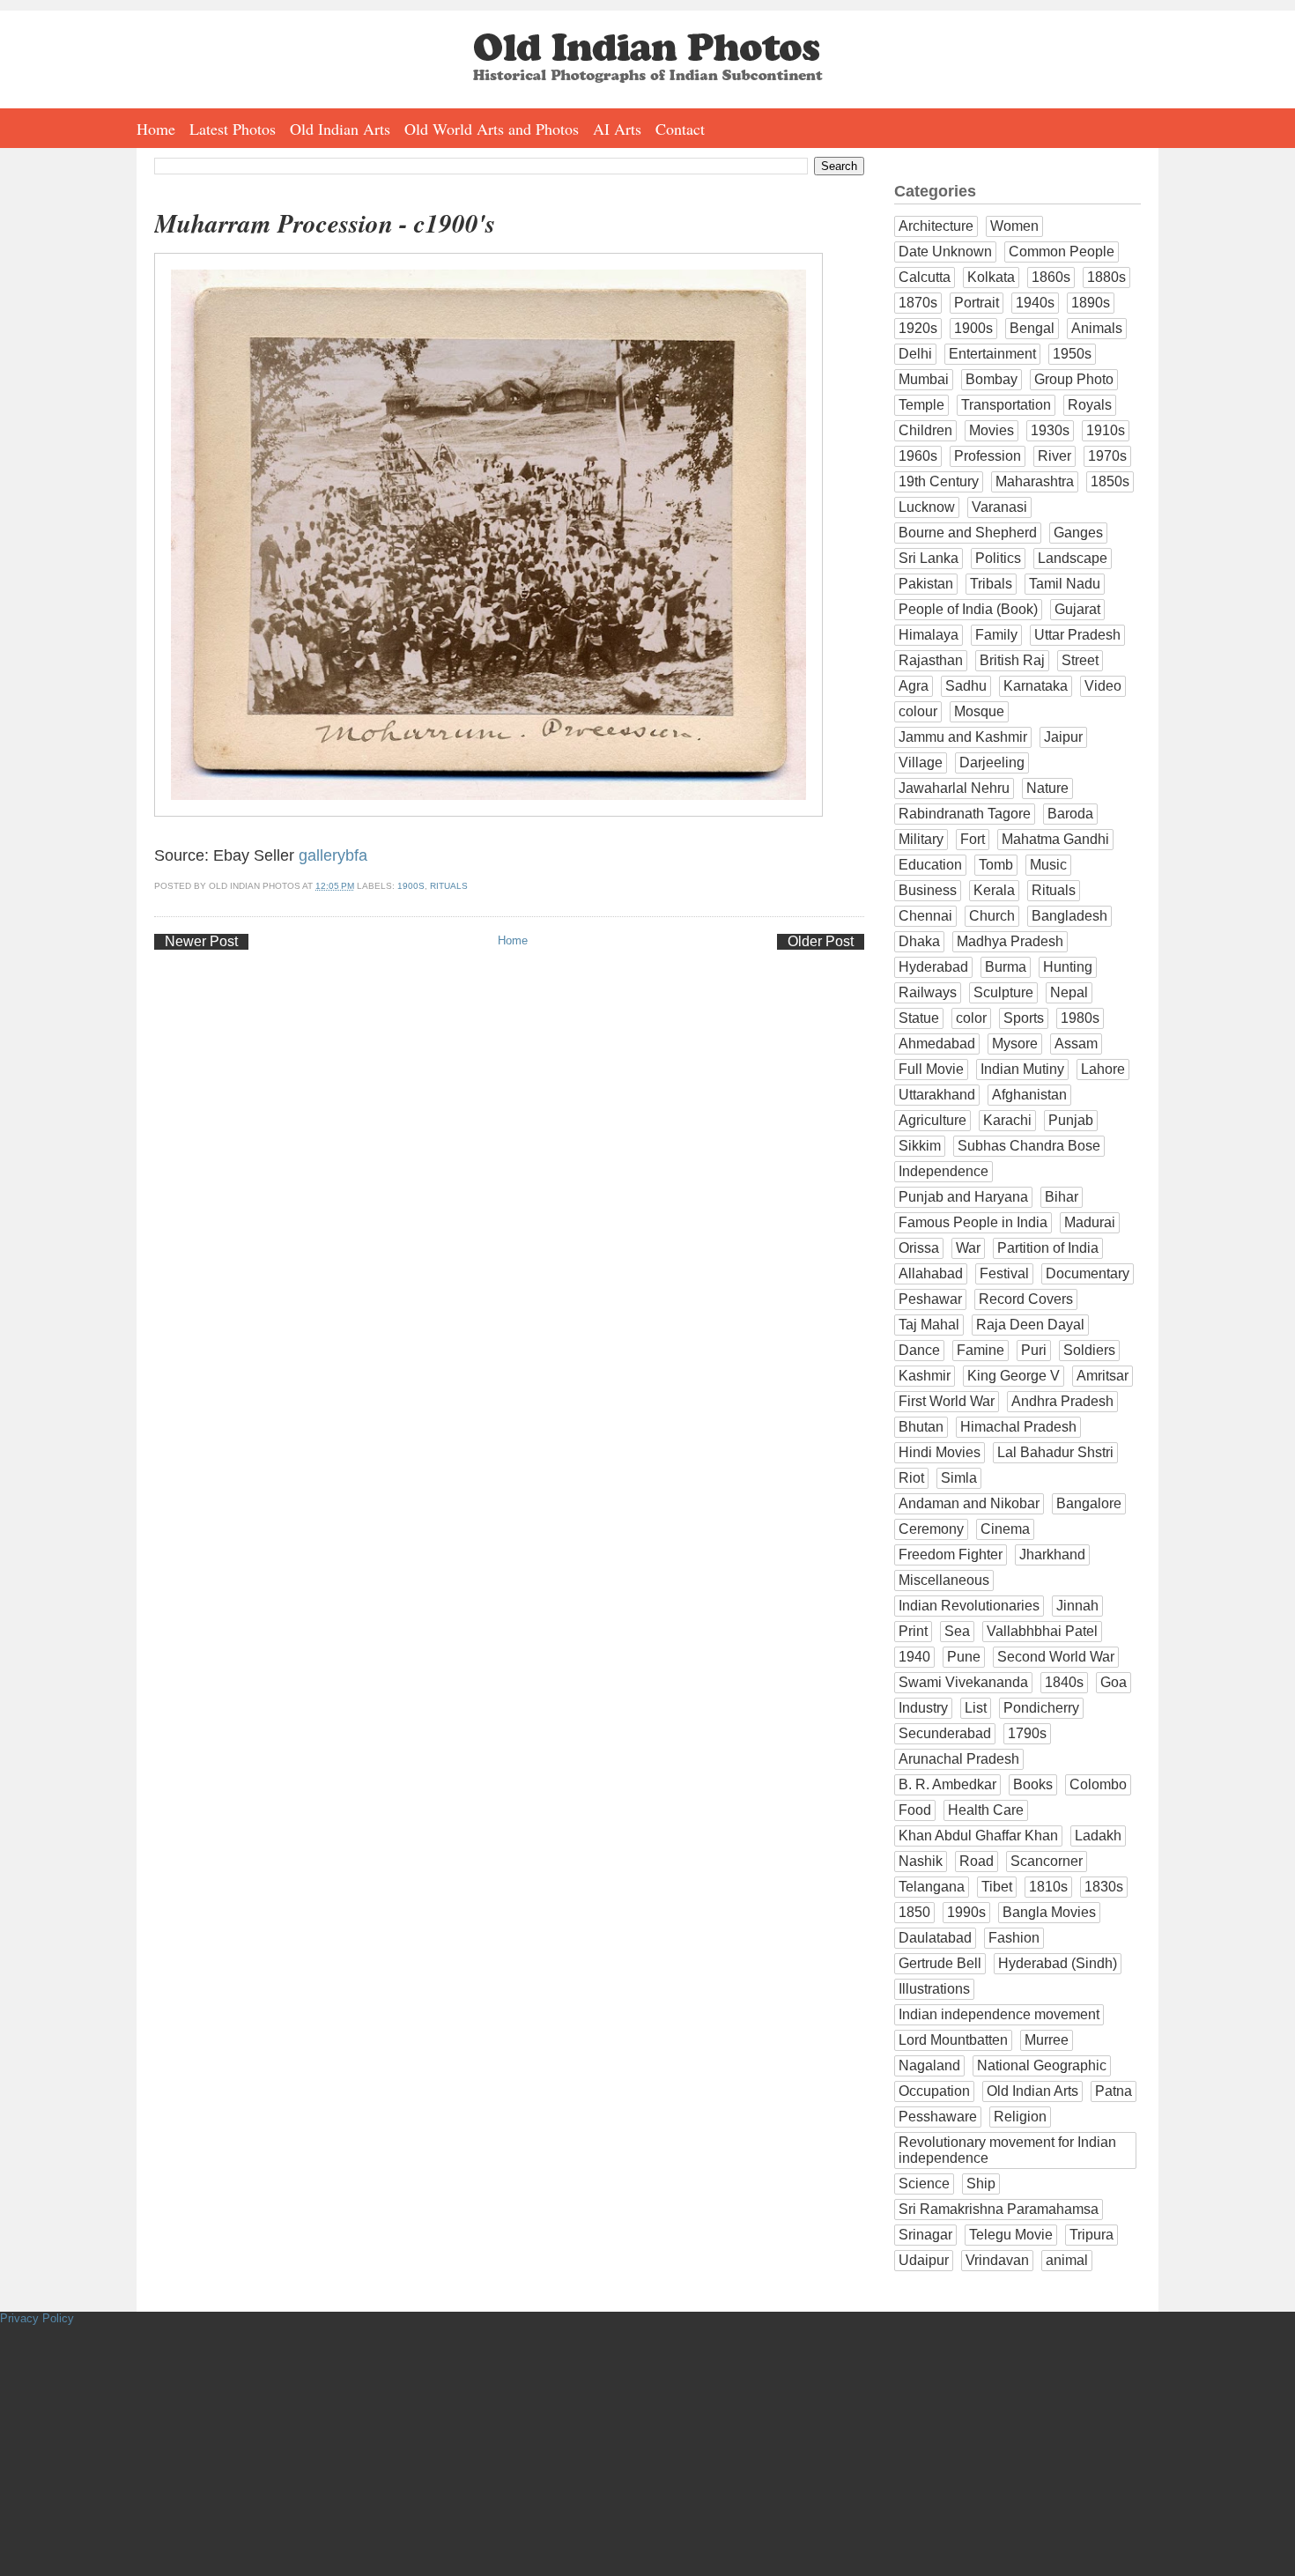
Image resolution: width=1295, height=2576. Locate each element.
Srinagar (925, 2235)
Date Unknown (945, 252)
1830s (1104, 1887)
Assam (1076, 1044)
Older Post (821, 941)
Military (921, 839)
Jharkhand (1052, 1554)
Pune (964, 1657)
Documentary (1088, 1273)
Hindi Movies (940, 1452)
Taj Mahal (929, 1325)
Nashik (921, 1861)
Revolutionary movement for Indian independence (1007, 2150)
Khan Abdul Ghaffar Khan (978, 1836)
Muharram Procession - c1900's (325, 223)
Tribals (991, 584)
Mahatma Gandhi (1055, 839)
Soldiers (1089, 1350)
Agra (914, 686)
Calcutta (925, 277)
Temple (921, 405)
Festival (1004, 1273)
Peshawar (930, 1299)
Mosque (979, 711)
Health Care (986, 1810)
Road (977, 1861)
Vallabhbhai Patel (1042, 1631)
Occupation (934, 2091)
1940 (914, 1657)
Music (1048, 865)
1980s (1080, 1018)
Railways (928, 992)
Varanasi (999, 507)
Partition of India (1048, 1248)
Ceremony (931, 1529)
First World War (947, 1401)
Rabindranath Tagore (965, 814)
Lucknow (927, 507)
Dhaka (919, 941)
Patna (1114, 2091)
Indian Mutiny (1022, 1069)
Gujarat (1077, 609)
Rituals (449, 886)
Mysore (1015, 1044)
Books (1033, 1784)
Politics (998, 558)
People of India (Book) (968, 609)
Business (928, 890)
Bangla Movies (1049, 1912)
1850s (1110, 481)
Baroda (1070, 814)
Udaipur (924, 2260)
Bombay (992, 379)
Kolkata (991, 277)
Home (156, 129)
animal (1067, 2260)
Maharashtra (1035, 481)
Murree (1047, 2040)
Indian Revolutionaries (969, 1606)
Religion (1020, 2117)
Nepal (1069, 992)
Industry (923, 1708)
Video (1103, 686)
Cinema (1005, 1529)
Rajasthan (931, 660)
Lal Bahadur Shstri (1055, 1452)
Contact (680, 129)
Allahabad (931, 1273)
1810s (1048, 1887)
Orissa (919, 1248)
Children (925, 430)
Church (992, 916)
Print (913, 1631)
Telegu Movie (1011, 2235)
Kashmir (925, 1376)
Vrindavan (997, 2260)
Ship (981, 2184)
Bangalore (1089, 1503)
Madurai (1090, 1222)
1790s (1027, 1733)
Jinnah (1077, 1606)
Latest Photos (233, 129)
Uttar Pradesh (1077, 635)
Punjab (1071, 1120)
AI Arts (617, 129)
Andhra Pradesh (1062, 1401)
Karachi (1007, 1120)
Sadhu (966, 686)
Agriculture (932, 1120)
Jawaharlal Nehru (954, 788)
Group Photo (1074, 379)
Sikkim (920, 1146)
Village (921, 762)
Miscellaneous (944, 1580)
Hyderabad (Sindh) (1058, 1963)
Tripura (1091, 2235)
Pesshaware (938, 2117)
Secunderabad (945, 1733)
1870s (918, 303)
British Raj (1012, 660)
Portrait (977, 303)
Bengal (1032, 328)
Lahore (1103, 1069)
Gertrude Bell (940, 1963)
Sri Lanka (929, 558)
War (968, 1248)
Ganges (1078, 533)
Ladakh (1098, 1836)
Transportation (1006, 405)
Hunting (1068, 967)
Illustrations (934, 1989)
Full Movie (931, 1069)
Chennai (925, 916)
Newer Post (201, 941)
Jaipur (1063, 737)
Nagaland (929, 2065)
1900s (411, 886)
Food (915, 1810)
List (976, 1708)
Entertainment (992, 354)
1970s (1107, 456)
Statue (919, 1018)
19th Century (939, 481)
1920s (918, 328)
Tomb (996, 865)
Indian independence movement (999, 2014)
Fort (973, 839)
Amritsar (1103, 1376)
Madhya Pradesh (1010, 941)
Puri (1034, 1350)
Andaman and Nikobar (969, 1503)
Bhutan (921, 1427)
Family (996, 635)
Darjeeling (992, 762)
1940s (1035, 303)
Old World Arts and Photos (492, 129)
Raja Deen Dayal (1030, 1325)
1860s (1051, 277)
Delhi (915, 354)
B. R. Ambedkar (947, 1784)
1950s (1072, 354)
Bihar (1062, 1197)
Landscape (1073, 558)
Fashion (1014, 1938)
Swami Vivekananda (963, 1682)
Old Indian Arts (340, 129)
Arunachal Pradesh (959, 1759)
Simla (959, 1478)
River (1054, 456)
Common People (1062, 252)
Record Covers (1026, 1299)
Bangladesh (1069, 916)
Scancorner (1047, 1861)
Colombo (1098, 1784)
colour (918, 711)
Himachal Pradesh (1018, 1427)
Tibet (997, 1887)
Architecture (936, 226)
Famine (980, 1350)
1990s (966, 1912)
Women (1014, 226)
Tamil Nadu (1065, 584)
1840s (1064, 1682)
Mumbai (924, 379)
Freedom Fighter (951, 1554)
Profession (988, 456)
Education (930, 865)
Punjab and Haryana (963, 1197)
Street (1080, 660)
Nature (1047, 788)
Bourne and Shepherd (968, 533)
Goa (1114, 1682)
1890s (1091, 303)
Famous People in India (973, 1222)
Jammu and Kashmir (963, 737)
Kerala (994, 890)
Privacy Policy (37, 2318)
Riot (911, 1478)
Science (924, 2184)
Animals (1097, 328)
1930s (1050, 430)
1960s (918, 456)
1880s (1106, 277)
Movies (992, 430)
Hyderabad (933, 967)
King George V (1014, 1376)
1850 (914, 1912)
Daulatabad (935, 1938)
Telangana (932, 1887)
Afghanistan (1029, 1095)
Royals (1090, 405)
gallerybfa (333, 855)
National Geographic (1042, 2065)
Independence (943, 1171)
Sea (957, 1631)
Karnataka (1036, 686)
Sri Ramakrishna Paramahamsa (999, 2209)
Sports (1024, 1018)
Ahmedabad (937, 1044)
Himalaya (929, 635)
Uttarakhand (937, 1095)
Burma (1006, 967)
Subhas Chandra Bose (1029, 1146)
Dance (919, 1350)
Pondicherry (1041, 1708)
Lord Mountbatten (953, 2040)
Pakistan (926, 584)
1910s (1106, 430)
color (971, 1018)
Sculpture (1003, 992)
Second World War (1056, 1657)
